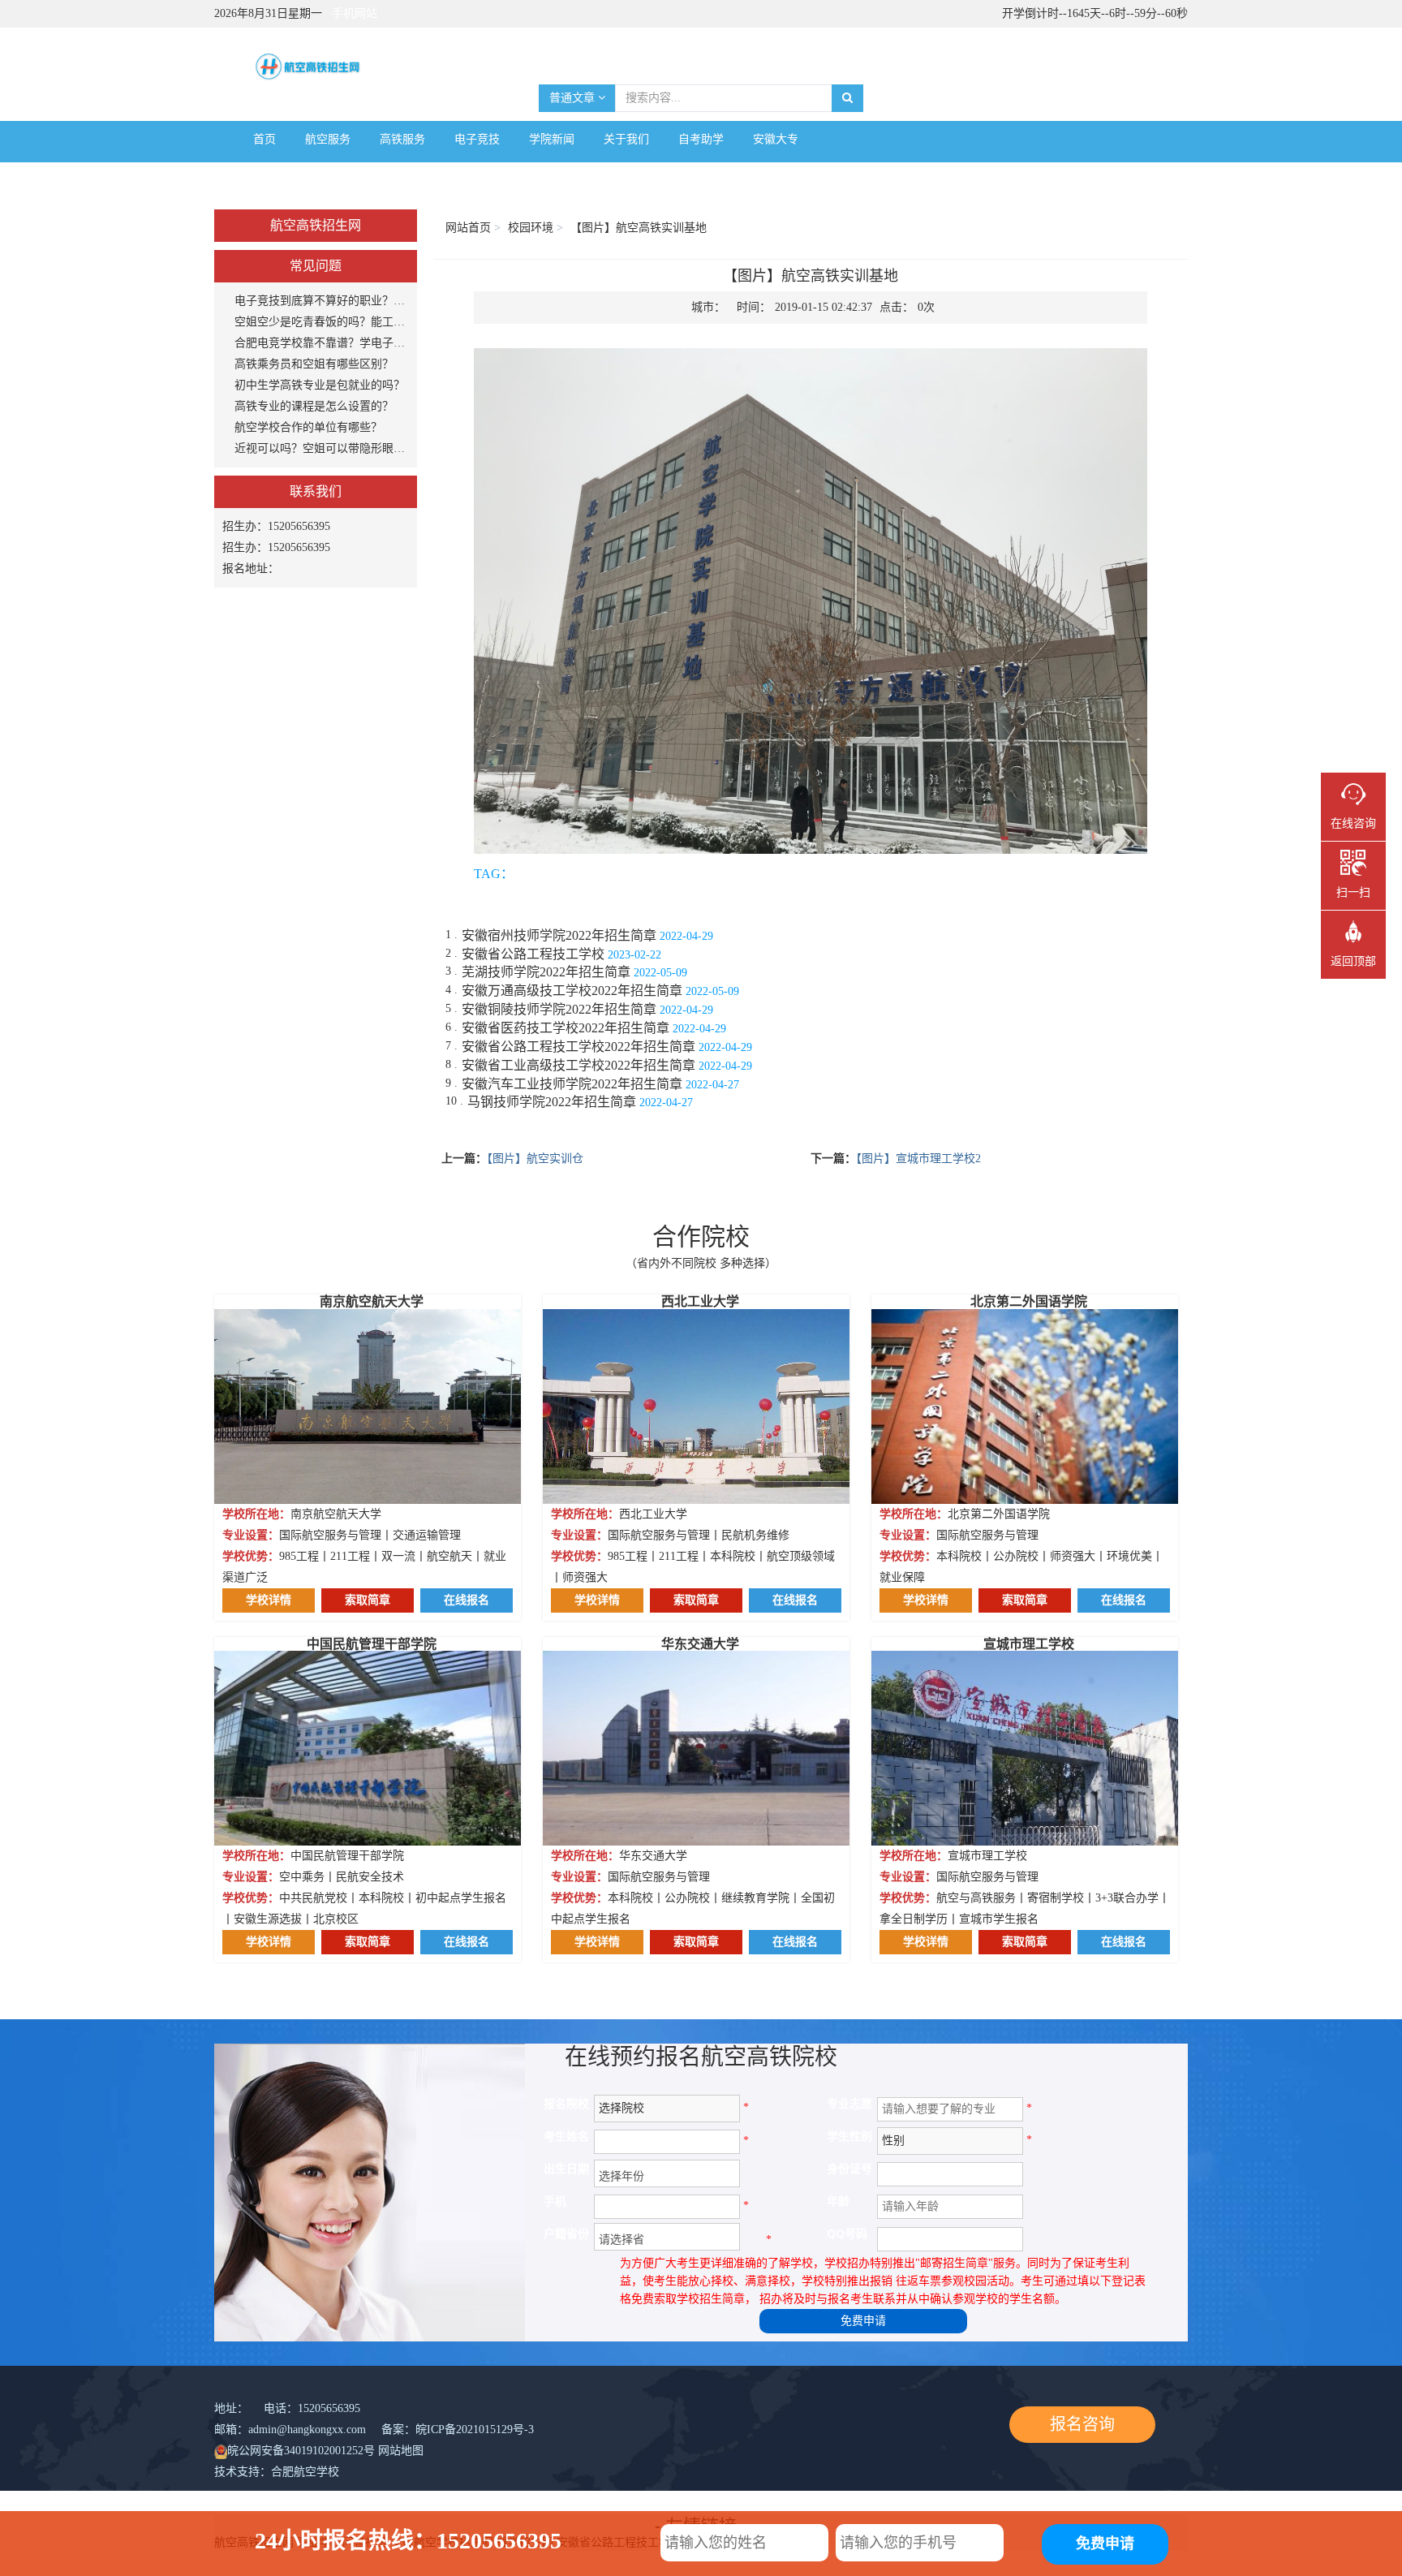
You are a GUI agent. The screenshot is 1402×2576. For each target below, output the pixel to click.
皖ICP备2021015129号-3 (475, 2430)
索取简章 (368, 1600)
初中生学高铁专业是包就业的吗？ (320, 385)
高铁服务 (402, 139)
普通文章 (574, 98)
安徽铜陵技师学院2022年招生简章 (559, 1009)
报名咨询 (1082, 2424)
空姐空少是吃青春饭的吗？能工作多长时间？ (322, 322)
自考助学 (701, 139)
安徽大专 (776, 139)
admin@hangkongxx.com (307, 2430)
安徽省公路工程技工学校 (533, 954)
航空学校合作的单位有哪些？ (308, 427)
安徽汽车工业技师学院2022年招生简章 (572, 1084)
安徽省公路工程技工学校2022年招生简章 (578, 1047)
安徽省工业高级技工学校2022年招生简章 (578, 1065)
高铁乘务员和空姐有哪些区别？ (314, 364)
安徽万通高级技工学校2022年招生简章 (572, 991)
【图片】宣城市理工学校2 (918, 1159)
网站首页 (468, 228)
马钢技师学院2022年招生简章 (552, 1102)
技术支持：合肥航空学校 (277, 2472)
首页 (264, 139)
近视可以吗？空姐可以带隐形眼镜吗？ (322, 448)
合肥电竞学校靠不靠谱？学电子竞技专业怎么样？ (322, 343)
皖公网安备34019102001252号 (301, 2451)
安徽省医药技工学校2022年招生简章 (566, 1028)
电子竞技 (477, 139)
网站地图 (401, 2451)
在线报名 (467, 1600)
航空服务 (328, 139)
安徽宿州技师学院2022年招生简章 (559, 935)
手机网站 (355, 13)
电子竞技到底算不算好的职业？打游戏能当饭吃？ (322, 301)
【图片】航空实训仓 (535, 1159)
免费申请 (863, 2321)
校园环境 (531, 228)
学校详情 (269, 1600)
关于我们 (626, 139)
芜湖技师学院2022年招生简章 (546, 972)
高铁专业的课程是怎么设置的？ (314, 406)
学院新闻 (552, 139)
